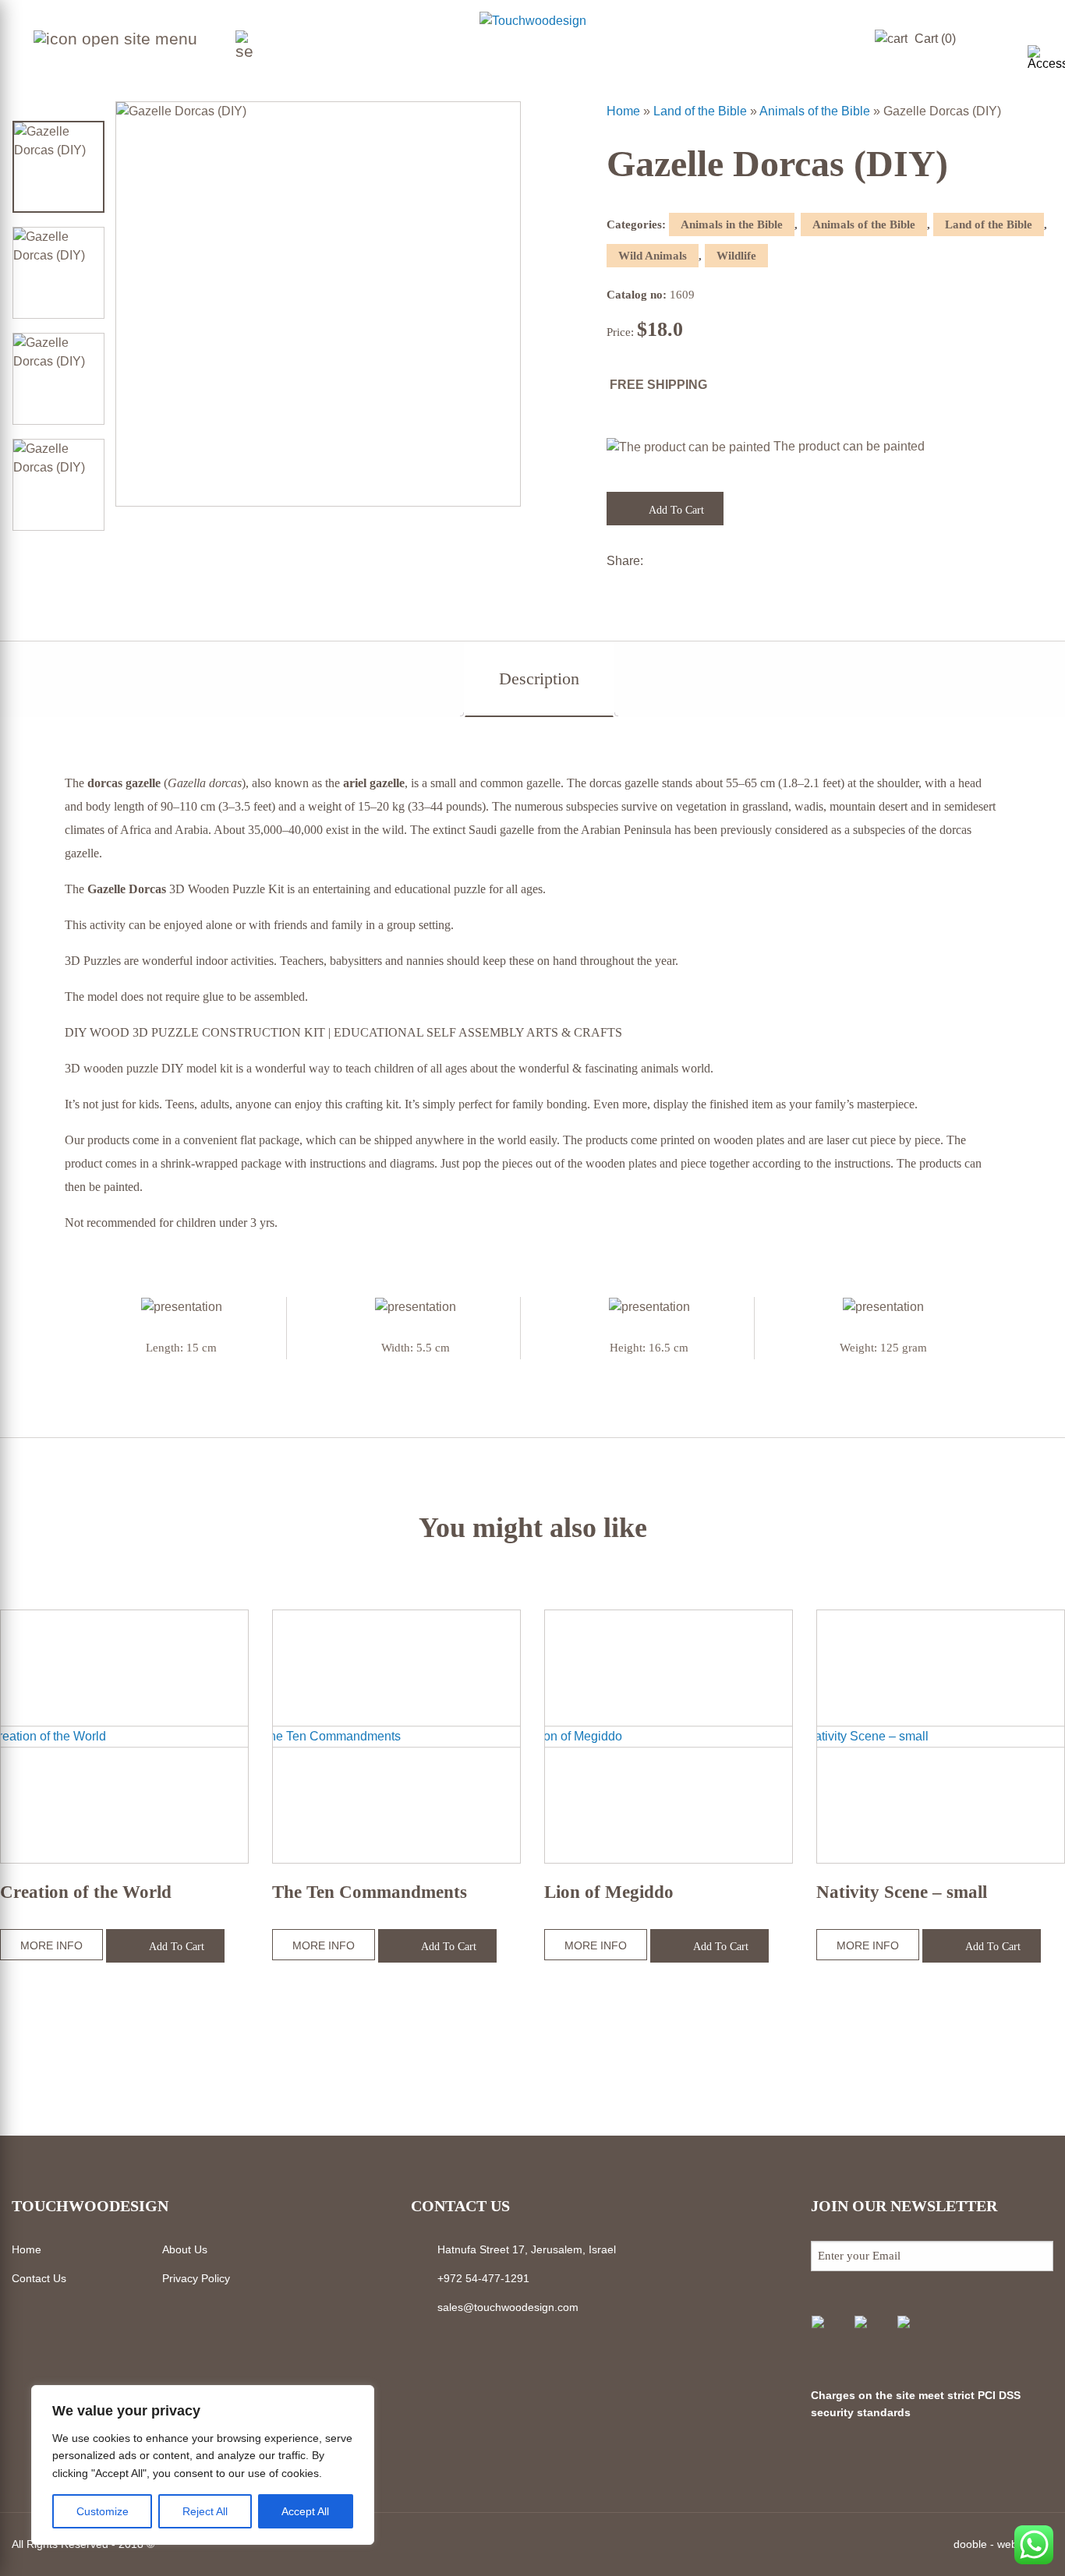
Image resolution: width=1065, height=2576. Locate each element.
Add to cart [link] (675, 510)
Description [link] (539, 678)
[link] (1046, 58)
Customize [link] (103, 2511)
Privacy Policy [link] (196, 2278)
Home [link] (623, 111)
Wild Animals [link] (653, 256)
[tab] (539, 679)
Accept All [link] (305, 2511)
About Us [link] (185, 2249)
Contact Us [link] (39, 2278)
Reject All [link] (205, 2511)
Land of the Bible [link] (700, 111)
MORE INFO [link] (51, 1945)
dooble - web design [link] (1003, 2544)
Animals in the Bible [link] (732, 224)
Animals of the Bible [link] (815, 111)
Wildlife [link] (736, 256)
